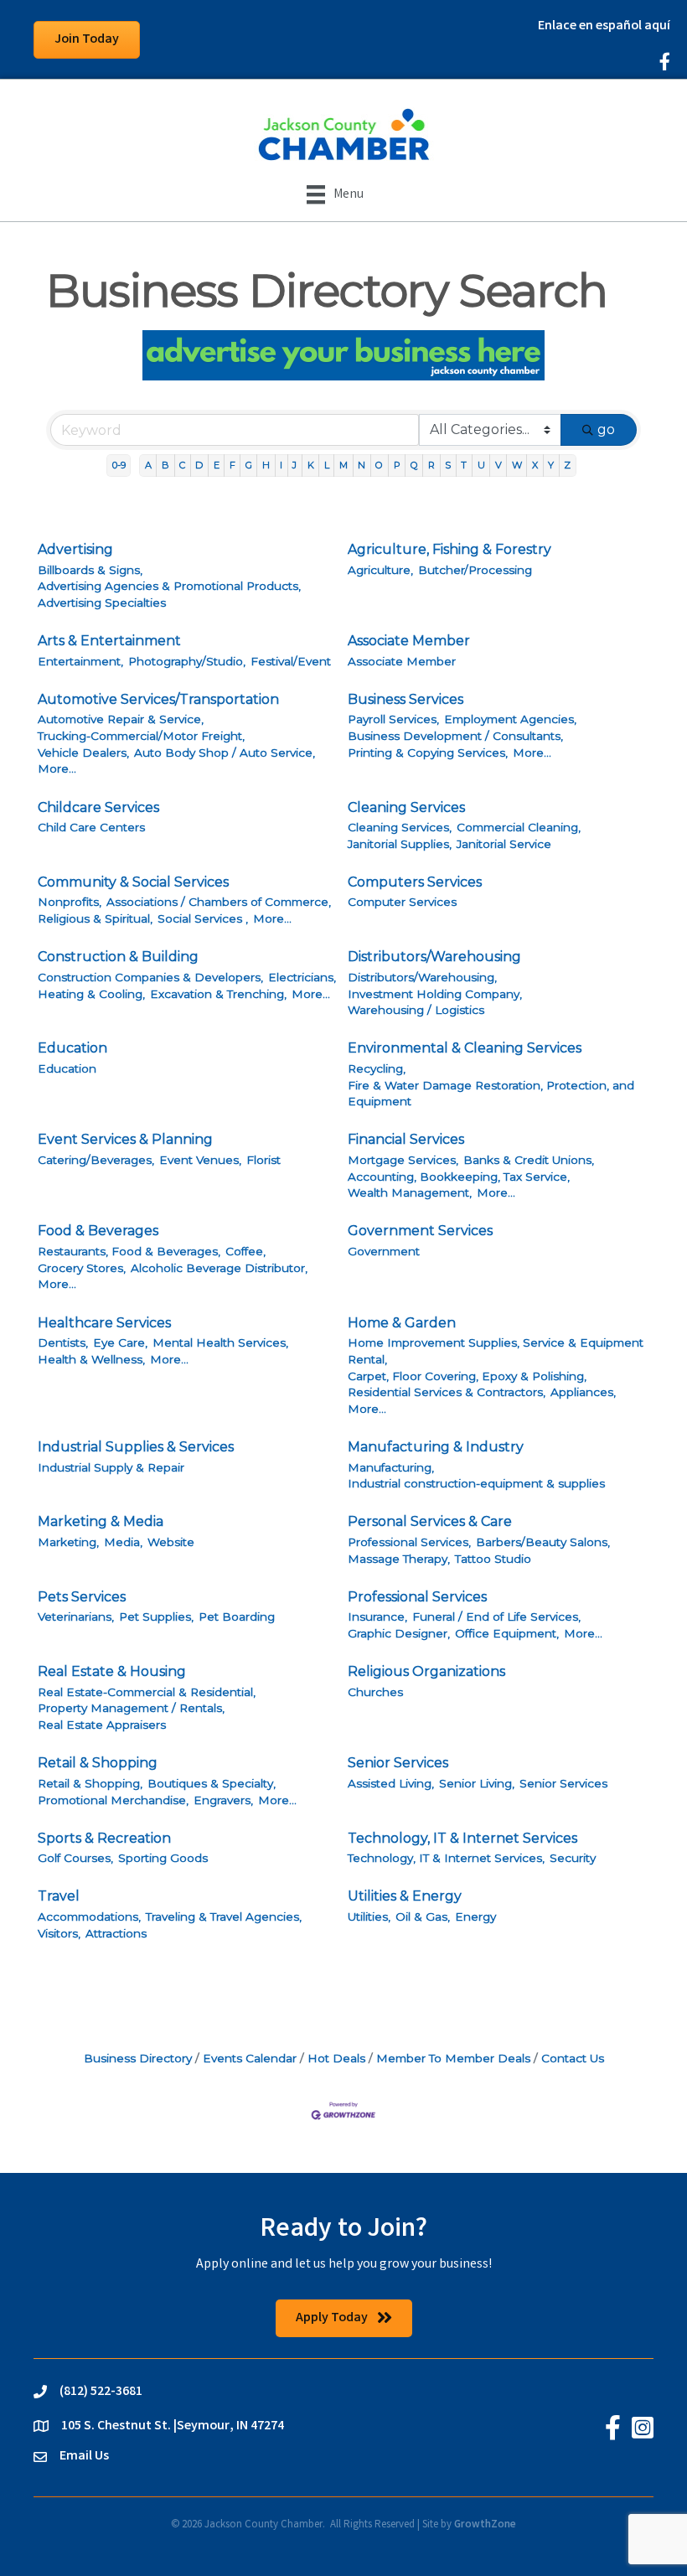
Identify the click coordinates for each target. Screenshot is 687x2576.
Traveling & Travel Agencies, (224, 1916)
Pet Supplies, (156, 1616)
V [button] (498, 465)
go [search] (606, 429)
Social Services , (203, 918)
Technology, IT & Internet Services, (446, 1858)
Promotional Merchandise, (113, 1800)
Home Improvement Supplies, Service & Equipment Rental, (496, 1351)
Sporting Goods (163, 1858)
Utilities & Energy (405, 1896)
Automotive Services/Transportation (158, 699)
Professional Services (417, 1597)
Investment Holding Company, (435, 994)
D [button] (199, 465)
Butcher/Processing (475, 570)
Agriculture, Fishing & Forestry (449, 549)
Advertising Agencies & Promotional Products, (169, 586)
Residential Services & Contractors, (447, 1392)
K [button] (311, 465)
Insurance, (377, 1616)
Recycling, (377, 1068)
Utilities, (369, 1916)
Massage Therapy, (399, 1559)
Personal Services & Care (430, 1521)
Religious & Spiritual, (95, 918)
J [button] (294, 465)
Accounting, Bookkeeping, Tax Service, (459, 1177)
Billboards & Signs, (90, 570)
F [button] (232, 465)
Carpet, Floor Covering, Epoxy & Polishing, (467, 1376)
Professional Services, (409, 1542)
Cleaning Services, (400, 827)
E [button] (217, 465)
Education (72, 1048)
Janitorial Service (504, 844)
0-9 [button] (119, 465)
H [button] (266, 465)
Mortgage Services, (403, 1160)
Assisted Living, (391, 1783)
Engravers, (223, 1800)
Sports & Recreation (104, 1838)
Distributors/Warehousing (434, 957)
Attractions (116, 1933)
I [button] (281, 465)
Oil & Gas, (423, 1916)
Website (171, 1542)
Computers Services (415, 882)
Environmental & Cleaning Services (465, 1048)
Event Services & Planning (125, 1139)
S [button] (448, 465)
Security (573, 1858)
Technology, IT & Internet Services (462, 1838)
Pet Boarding (237, 1616)
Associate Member (409, 641)
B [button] (165, 465)
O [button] (379, 465)
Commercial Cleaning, (519, 827)
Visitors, (59, 1933)
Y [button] (551, 465)
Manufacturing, (391, 1467)
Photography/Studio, (187, 661)
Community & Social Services (133, 882)
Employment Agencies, (510, 719)
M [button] (343, 465)
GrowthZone (485, 2525)
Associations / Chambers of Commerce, (219, 902)
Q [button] (414, 465)
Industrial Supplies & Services (136, 1447)
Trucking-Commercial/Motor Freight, (141, 736)
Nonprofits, (70, 902)
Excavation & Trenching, (218, 994)
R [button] (431, 465)
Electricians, (302, 977)
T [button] (464, 465)
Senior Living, (477, 1783)
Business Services (405, 699)
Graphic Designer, (399, 1633)
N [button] (362, 465)
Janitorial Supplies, (400, 844)
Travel (59, 1896)
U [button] (481, 465)
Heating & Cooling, (91, 994)
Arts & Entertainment (109, 641)
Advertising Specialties (102, 603)
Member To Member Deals (453, 2058)
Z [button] (567, 465)
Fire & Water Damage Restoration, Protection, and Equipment (491, 1094)
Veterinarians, (76, 1616)
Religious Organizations (426, 1671)
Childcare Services (98, 807)
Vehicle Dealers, (83, 753)
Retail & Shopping (98, 1763)
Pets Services (82, 1597)
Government (384, 1251)
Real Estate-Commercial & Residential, (147, 1692)
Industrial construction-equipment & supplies (476, 1483)
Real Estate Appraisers (102, 1725)
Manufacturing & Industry (436, 1447)
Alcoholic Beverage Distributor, (219, 1268)
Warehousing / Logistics (416, 1010)
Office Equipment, (507, 1633)
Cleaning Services (406, 807)
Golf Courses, (75, 1858)
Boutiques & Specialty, (212, 1783)
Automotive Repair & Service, (121, 719)
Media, (123, 1542)
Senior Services (398, 1763)
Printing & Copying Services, (428, 753)
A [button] (148, 465)
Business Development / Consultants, (455, 736)
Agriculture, (380, 570)
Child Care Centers (91, 827)
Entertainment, (80, 661)
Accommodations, (89, 1916)
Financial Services (406, 1139)
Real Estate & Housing (112, 1671)
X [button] (535, 465)
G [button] (249, 465)
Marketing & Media (101, 1521)
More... (57, 768)
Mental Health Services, (220, 1342)
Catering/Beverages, (96, 1160)
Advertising (75, 549)
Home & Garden (402, 1323)
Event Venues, (200, 1160)
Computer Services (402, 902)
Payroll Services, (393, 719)
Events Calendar (250, 2058)
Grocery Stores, (82, 1268)
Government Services (420, 1231)
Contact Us (573, 2058)
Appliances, (583, 1392)
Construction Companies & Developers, (150, 977)
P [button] (397, 465)
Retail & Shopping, (90, 1783)
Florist (263, 1160)
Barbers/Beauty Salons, (543, 1542)
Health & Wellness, (91, 1359)
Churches (375, 1692)
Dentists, (63, 1342)
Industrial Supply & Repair (111, 1467)
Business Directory (138, 2058)
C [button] (182, 465)
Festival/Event (291, 661)
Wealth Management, (410, 1192)
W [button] (517, 465)
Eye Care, (120, 1342)
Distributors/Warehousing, (422, 977)
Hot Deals (336, 2058)
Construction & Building (118, 957)
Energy (475, 1916)
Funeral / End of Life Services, (496, 1616)
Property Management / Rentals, (131, 1708)
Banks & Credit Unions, (529, 1160)
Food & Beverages (98, 1231)
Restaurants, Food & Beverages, (129, 1251)
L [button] (327, 465)
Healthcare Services (104, 1323)
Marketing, (68, 1542)
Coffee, (245, 1251)
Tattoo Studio (493, 1559)
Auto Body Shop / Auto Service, (225, 753)
